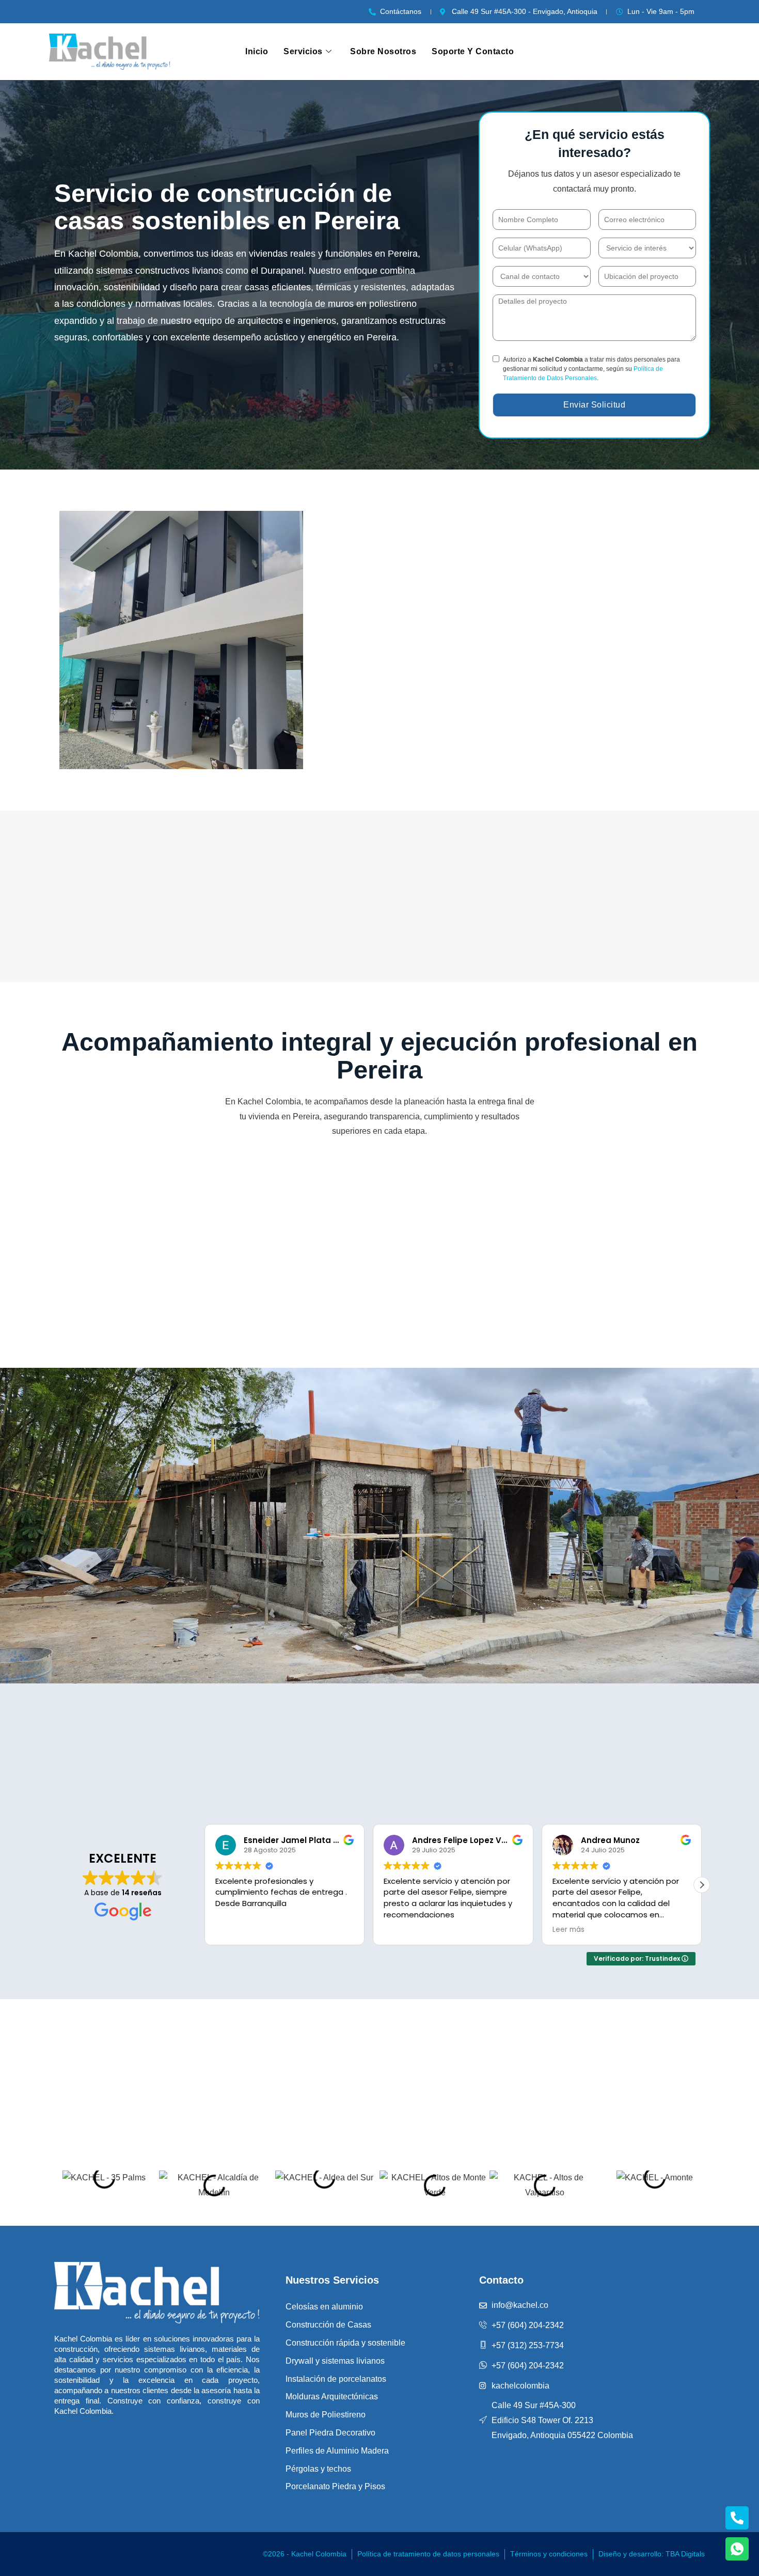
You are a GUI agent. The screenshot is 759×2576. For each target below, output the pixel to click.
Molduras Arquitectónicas (332, 2397)
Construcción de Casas (328, 2325)
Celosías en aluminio (324, 2307)
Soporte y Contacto (473, 51)
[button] (702, 1885)
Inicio (257, 51)
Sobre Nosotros (383, 51)
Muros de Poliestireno (326, 2415)
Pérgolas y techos (318, 2469)
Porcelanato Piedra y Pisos (335, 2486)
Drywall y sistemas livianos (335, 2361)
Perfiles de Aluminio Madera (337, 2451)
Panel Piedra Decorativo (330, 2433)
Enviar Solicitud (594, 405)
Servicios (303, 51)
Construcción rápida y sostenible (345, 2343)
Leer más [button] (311, 1930)
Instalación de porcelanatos (336, 2379)
